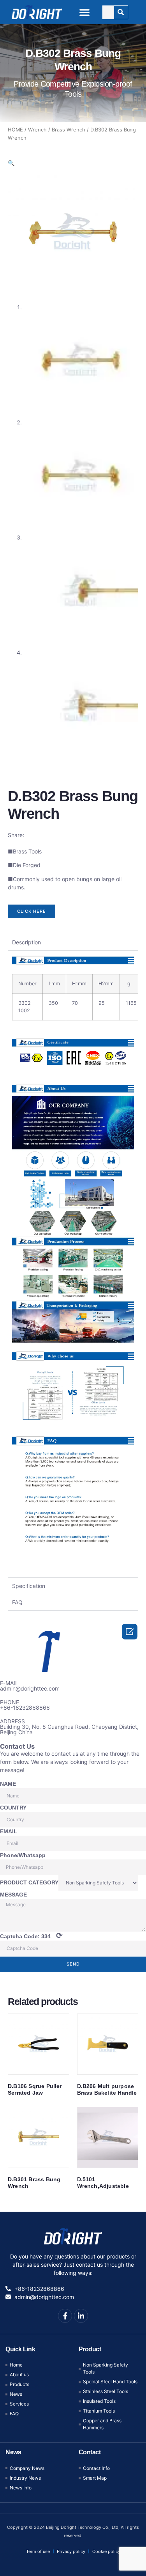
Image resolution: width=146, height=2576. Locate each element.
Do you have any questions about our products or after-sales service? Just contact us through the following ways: (73, 2265)
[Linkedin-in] (81, 2316)
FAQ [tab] (17, 1602)
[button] (84, 12)
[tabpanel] (73, 1264)
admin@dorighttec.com (30, 1688)
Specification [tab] (29, 1586)
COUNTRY (13, 1808)
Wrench (37, 130)
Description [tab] (26, 942)
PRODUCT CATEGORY (29, 1882)
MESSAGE (13, 1895)
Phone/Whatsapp (23, 1855)
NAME (8, 1784)
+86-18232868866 (25, 1708)
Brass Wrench (69, 130)
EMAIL (9, 1831)
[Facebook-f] (65, 2316)
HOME (15, 130)
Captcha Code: (31, 1936)
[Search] (121, 12)
